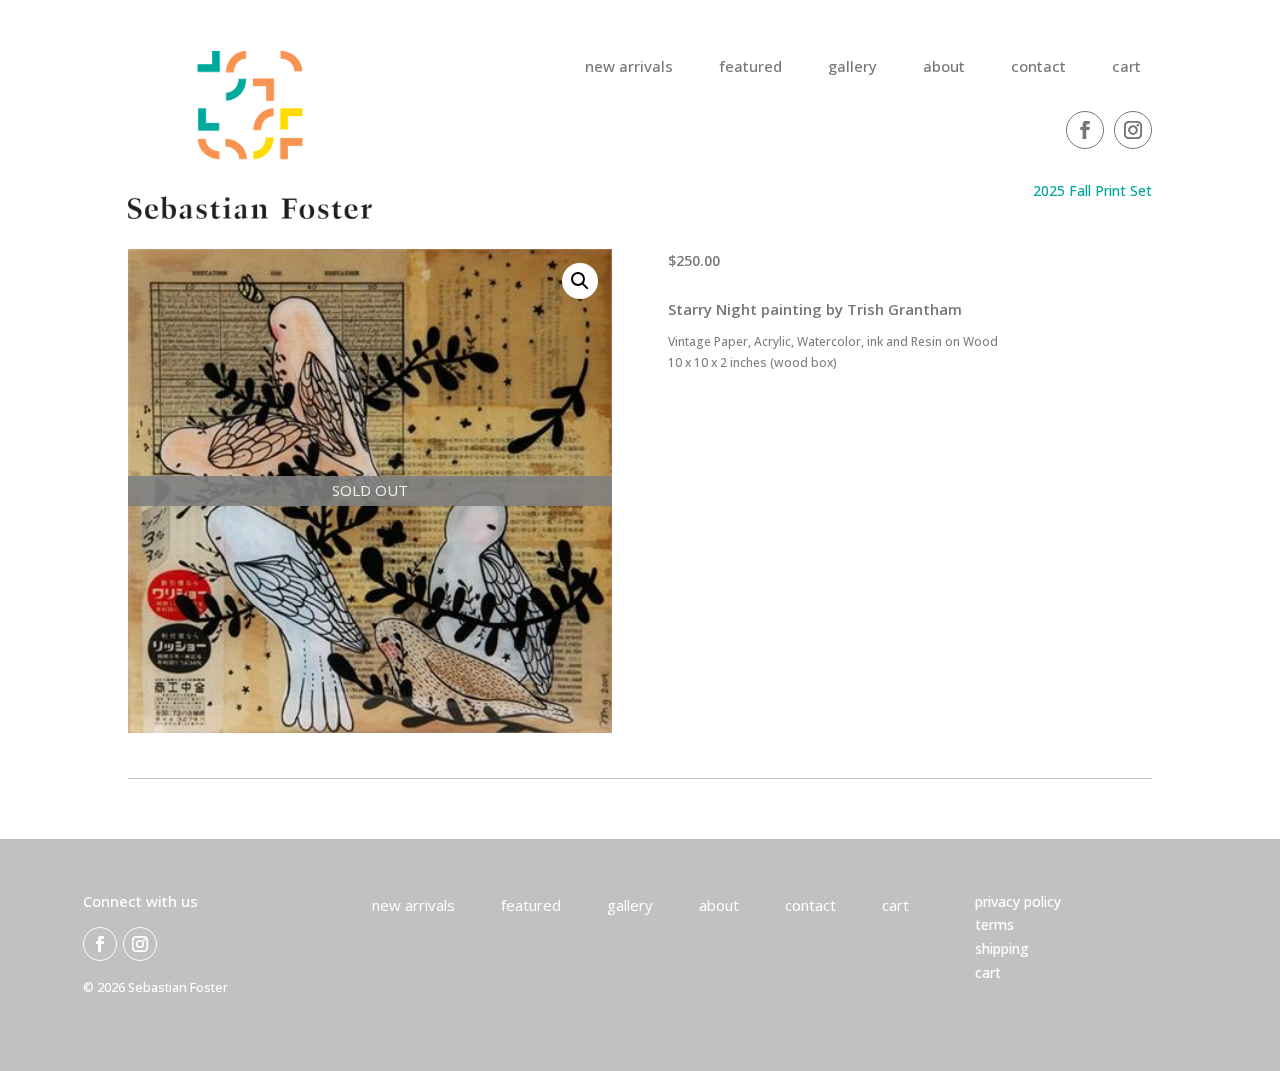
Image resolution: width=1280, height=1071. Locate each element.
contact (1038, 67)
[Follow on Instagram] (1133, 130)
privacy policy (1018, 901)
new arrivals (629, 67)
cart (1126, 67)
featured (750, 67)
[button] (580, 281)
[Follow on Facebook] (1085, 130)
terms (994, 924)
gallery (852, 67)
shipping (1002, 948)
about (944, 67)
